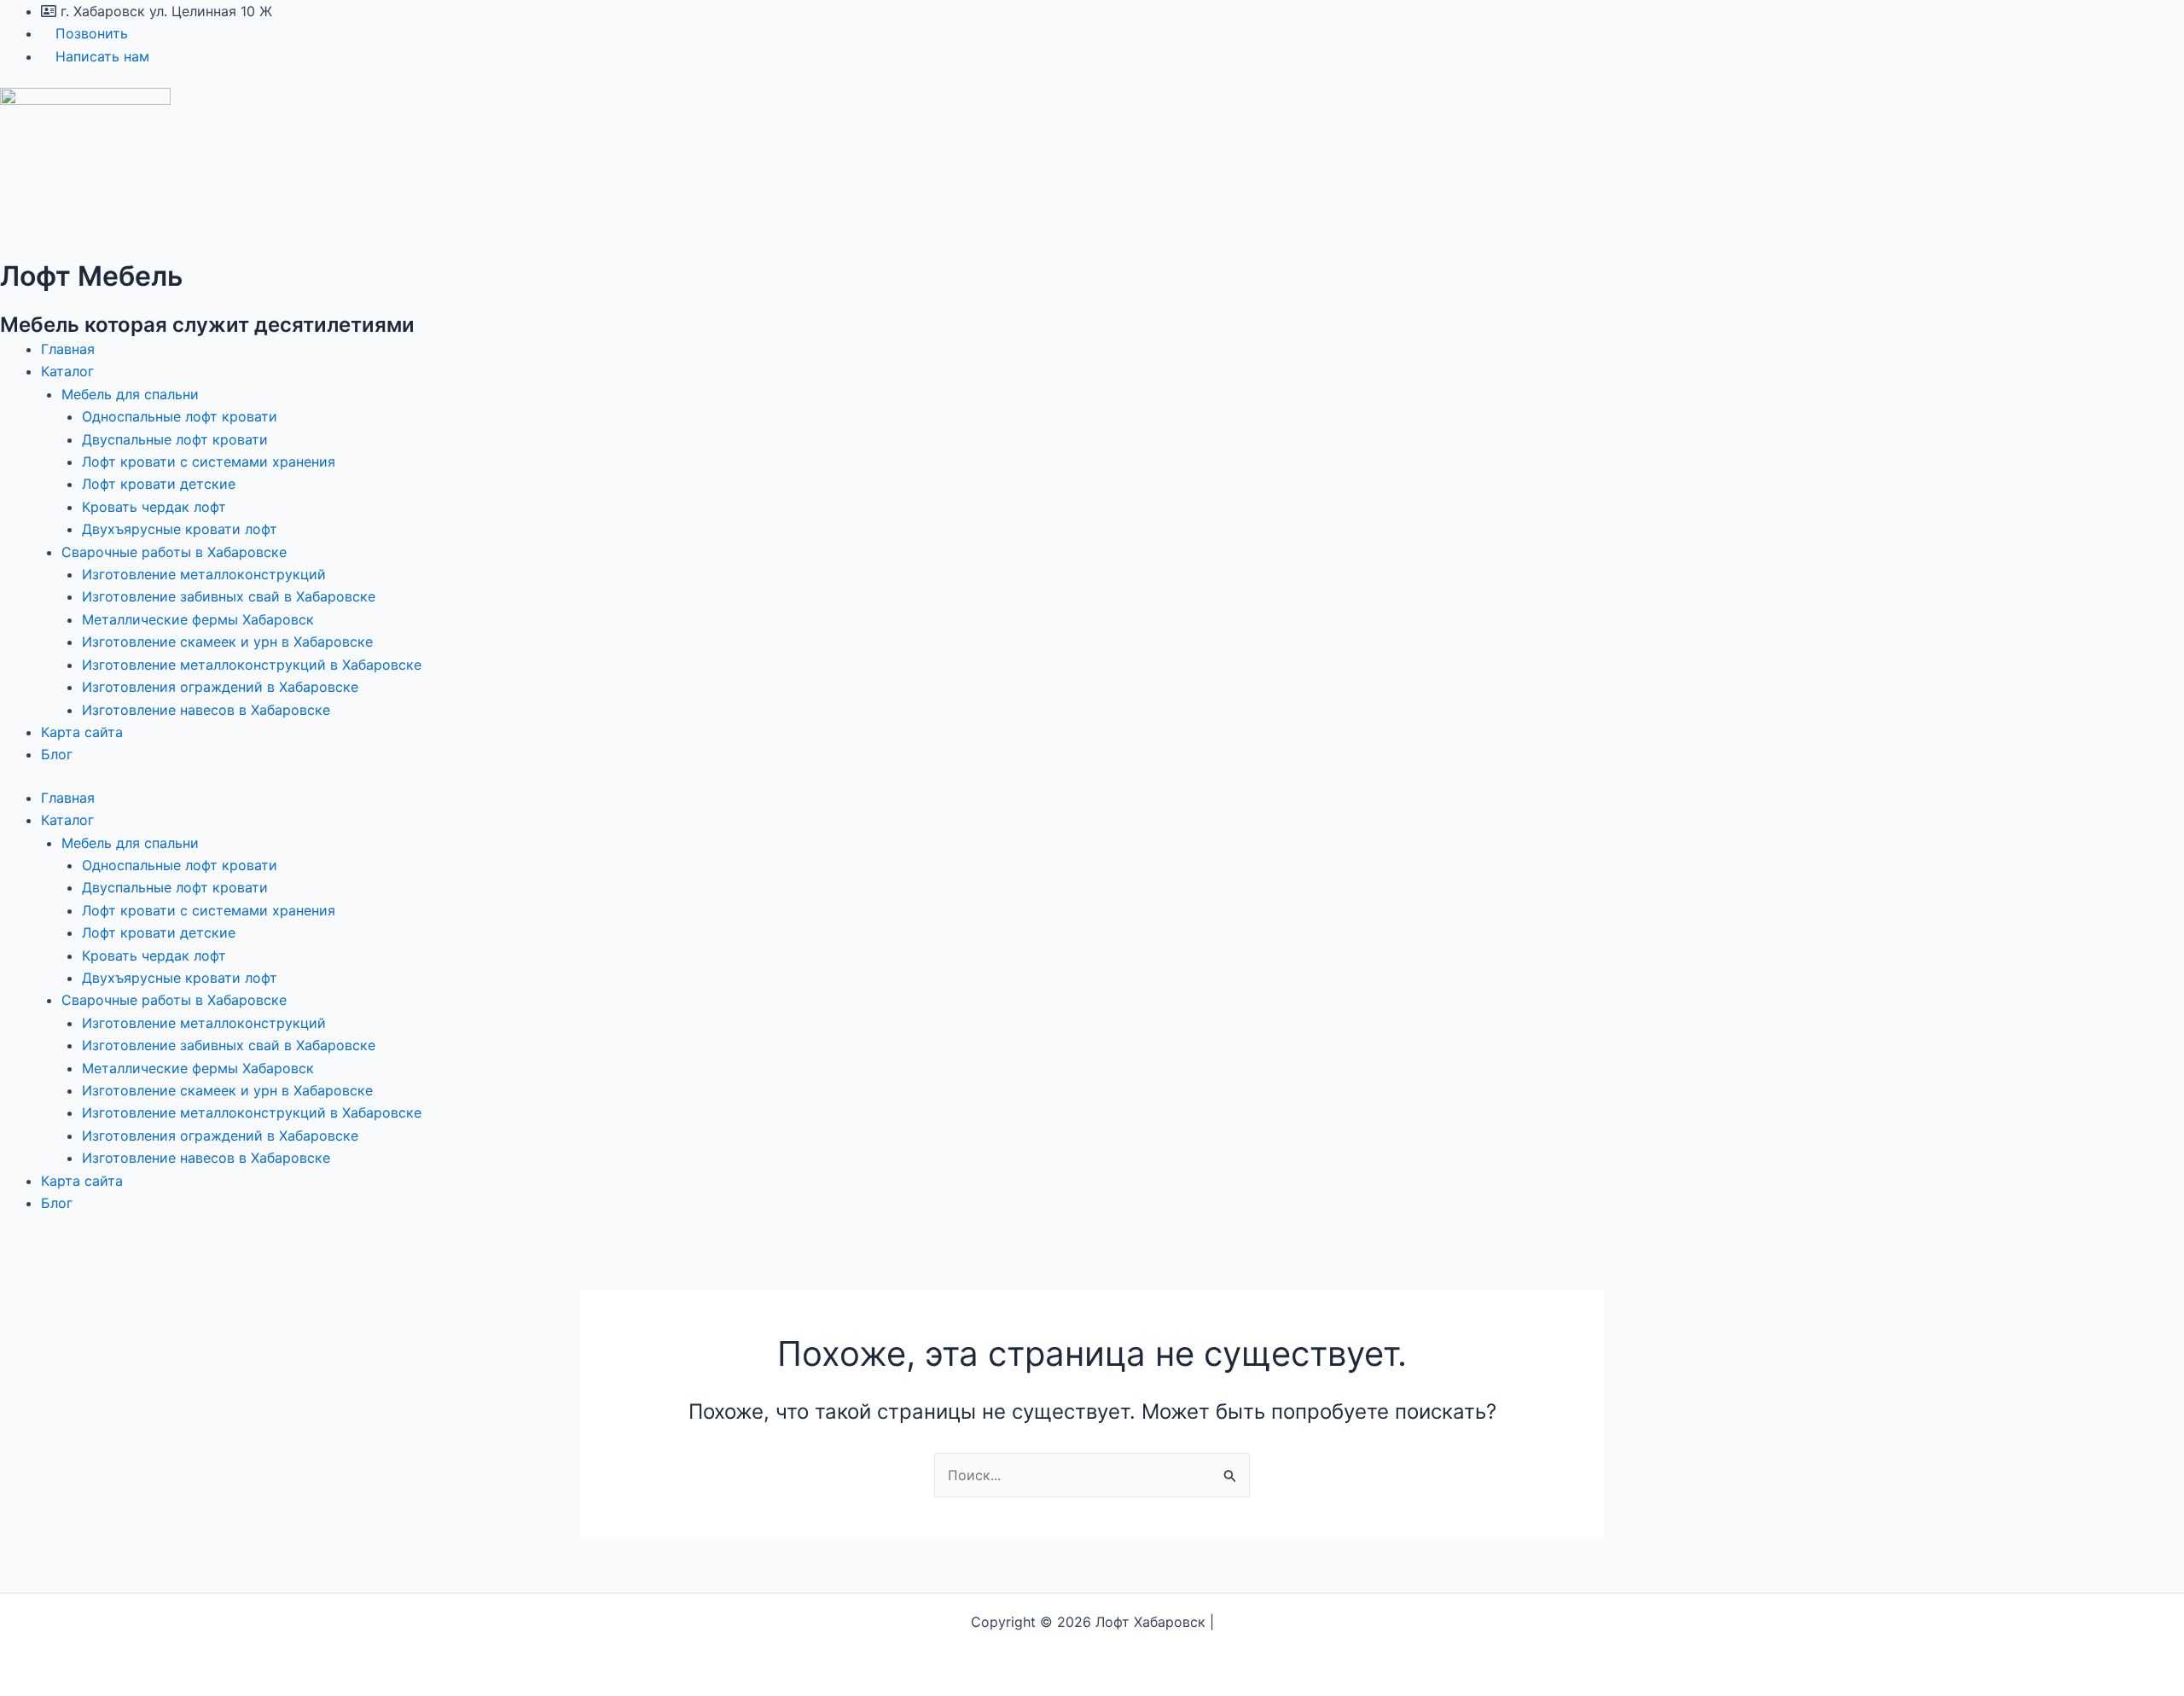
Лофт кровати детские (159, 484)
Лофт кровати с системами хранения (209, 462)
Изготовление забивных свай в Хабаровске (229, 596)
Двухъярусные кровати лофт (180, 529)
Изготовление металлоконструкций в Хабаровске (252, 665)
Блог (57, 754)
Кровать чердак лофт (154, 507)
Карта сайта (82, 732)
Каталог (67, 371)
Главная (68, 349)
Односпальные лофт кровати (180, 416)
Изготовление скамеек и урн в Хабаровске (227, 642)
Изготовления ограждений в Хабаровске (220, 687)
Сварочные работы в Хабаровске (174, 552)
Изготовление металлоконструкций (204, 574)
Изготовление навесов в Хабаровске (206, 710)
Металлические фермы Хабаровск (198, 619)
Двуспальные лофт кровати (175, 439)
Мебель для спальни (130, 394)
